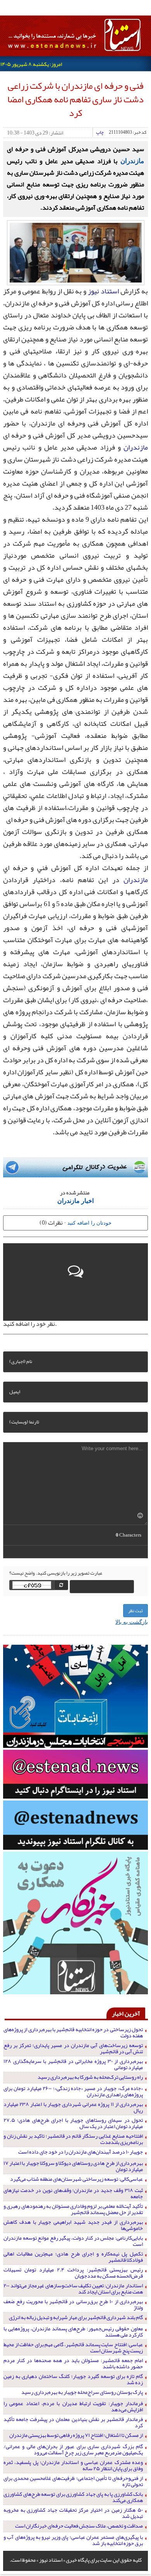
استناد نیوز (103, 291)
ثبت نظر (136, 1611)
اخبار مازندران (75, 1200)
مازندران (132, 160)
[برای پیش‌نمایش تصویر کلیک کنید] (76, 252)
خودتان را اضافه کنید (89, 1223)
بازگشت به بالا (132, 1621)
